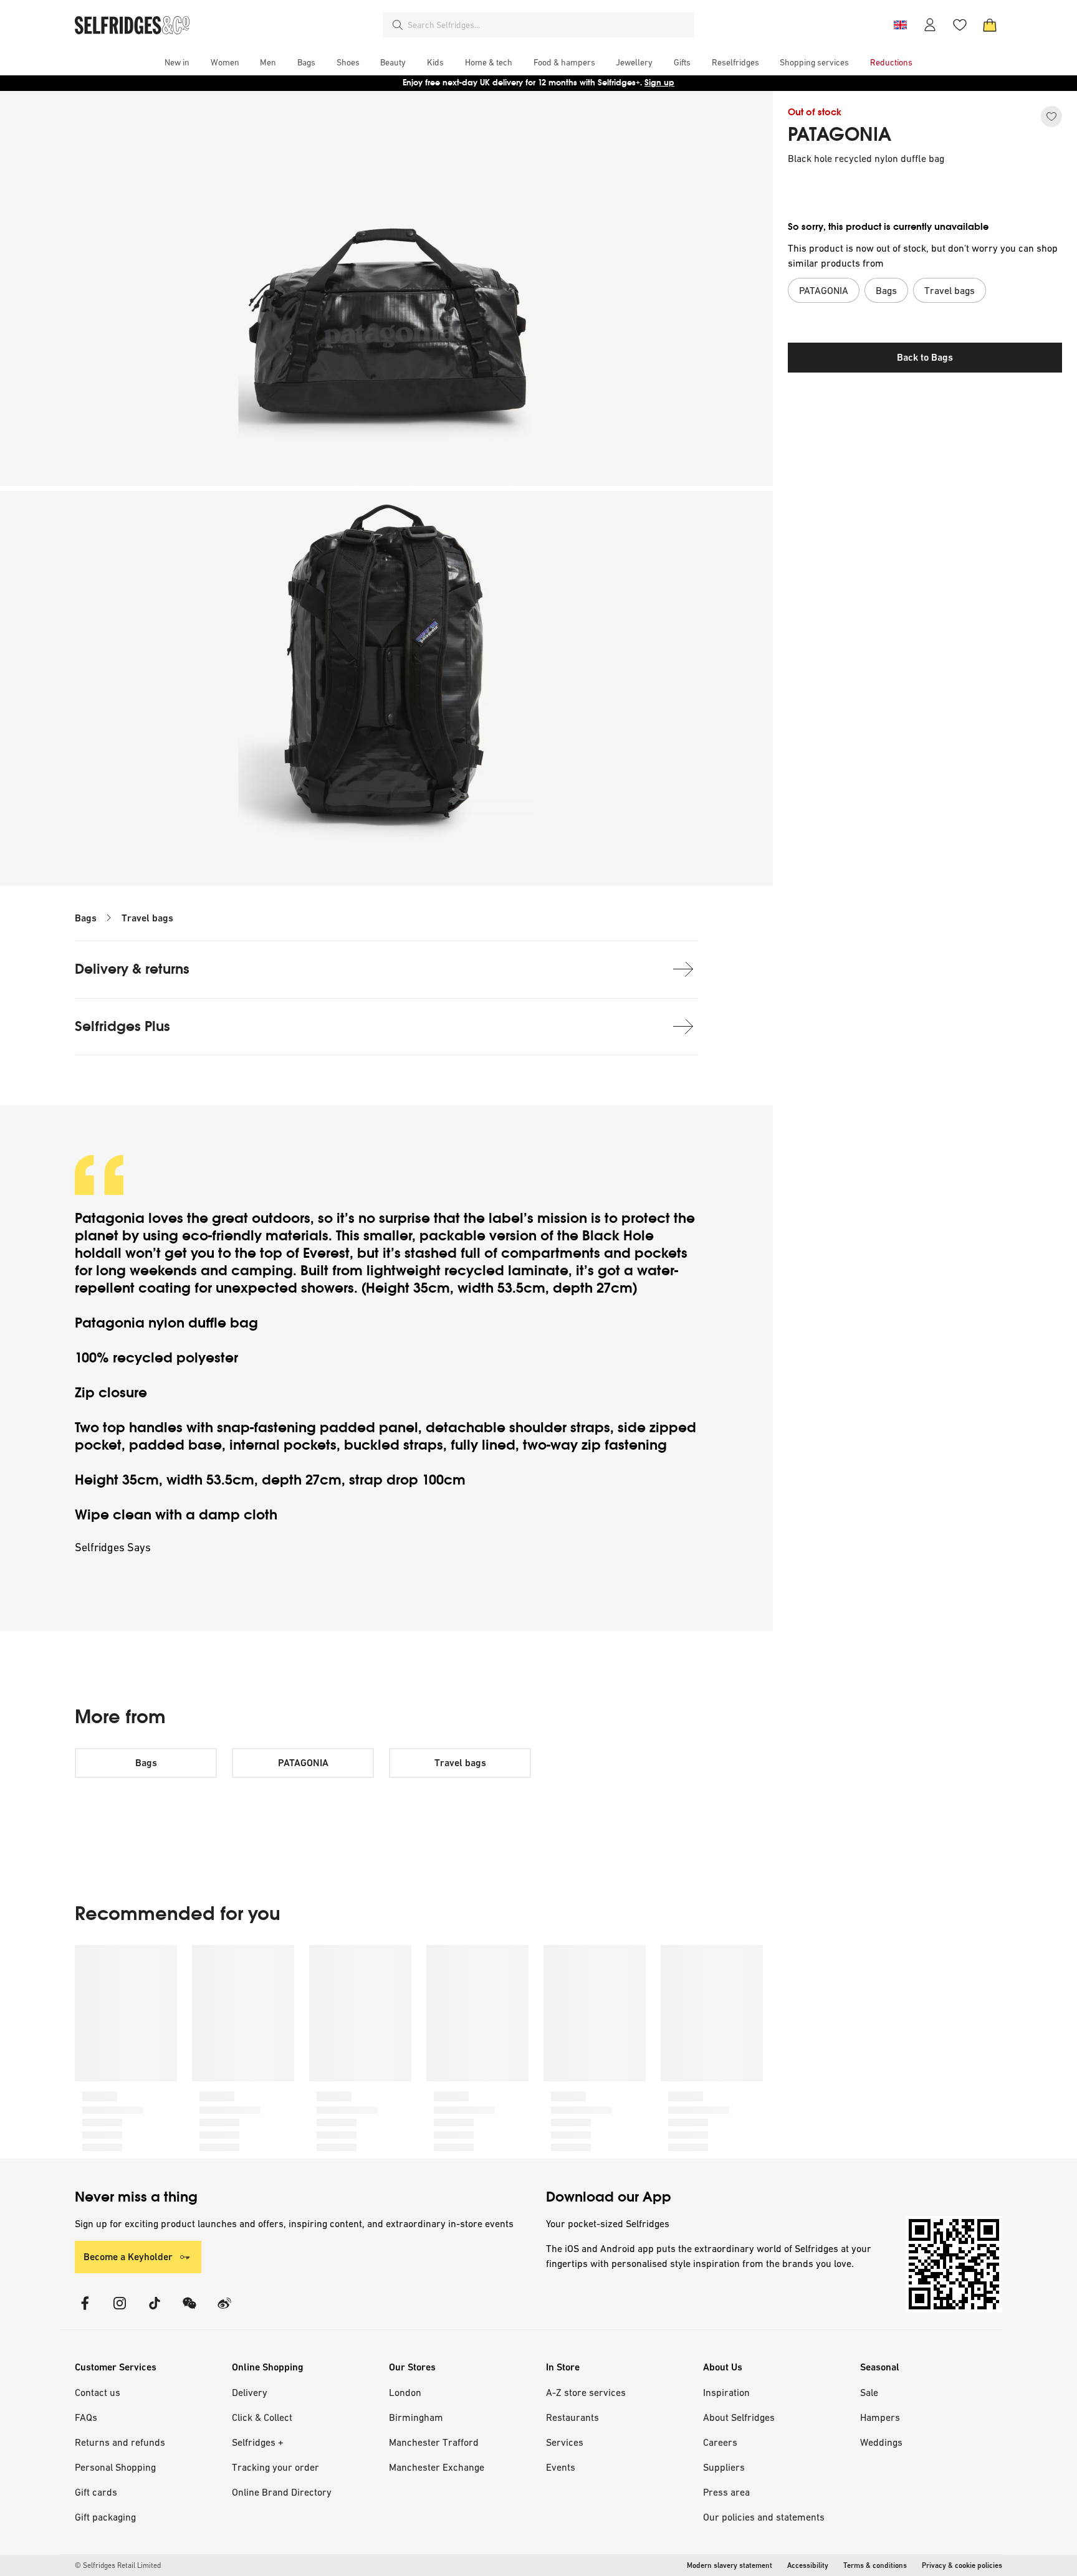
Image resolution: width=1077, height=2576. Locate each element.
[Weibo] (224, 2311)
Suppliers (724, 2467)
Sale (869, 2392)
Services (565, 2442)
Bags (86, 918)
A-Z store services (586, 2392)
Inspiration (726, 2392)
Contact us (98, 2392)
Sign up (659, 83)
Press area (726, 2492)
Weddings (881, 2442)
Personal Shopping (115, 2467)
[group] (419, 2052)
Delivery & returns (132, 969)
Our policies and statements (764, 2517)
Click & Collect (262, 2417)
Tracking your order (275, 2467)
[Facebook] (85, 2311)
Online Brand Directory (282, 2492)
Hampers (880, 2417)
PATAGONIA (840, 135)
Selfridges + (258, 2442)
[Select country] (900, 25)
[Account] (930, 25)
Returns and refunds (120, 2442)
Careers (720, 2442)
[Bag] (990, 25)
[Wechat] (189, 2311)
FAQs (86, 2417)
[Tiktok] (155, 2311)
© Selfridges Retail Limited (118, 2565)
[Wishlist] (960, 25)
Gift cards (96, 2492)
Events (561, 2467)
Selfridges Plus (122, 1026)
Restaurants (572, 2417)
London (405, 2392)
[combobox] (548, 25)
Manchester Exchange (437, 2467)
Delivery (250, 2392)
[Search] (398, 25)
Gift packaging (105, 2517)
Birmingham (416, 2417)
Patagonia (110, 1218)
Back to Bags (925, 357)
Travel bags (147, 918)
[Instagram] (120, 2311)
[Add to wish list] (1051, 116)
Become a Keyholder (128, 2257)
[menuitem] (177, 62)
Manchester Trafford (434, 2442)
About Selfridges (739, 2417)
